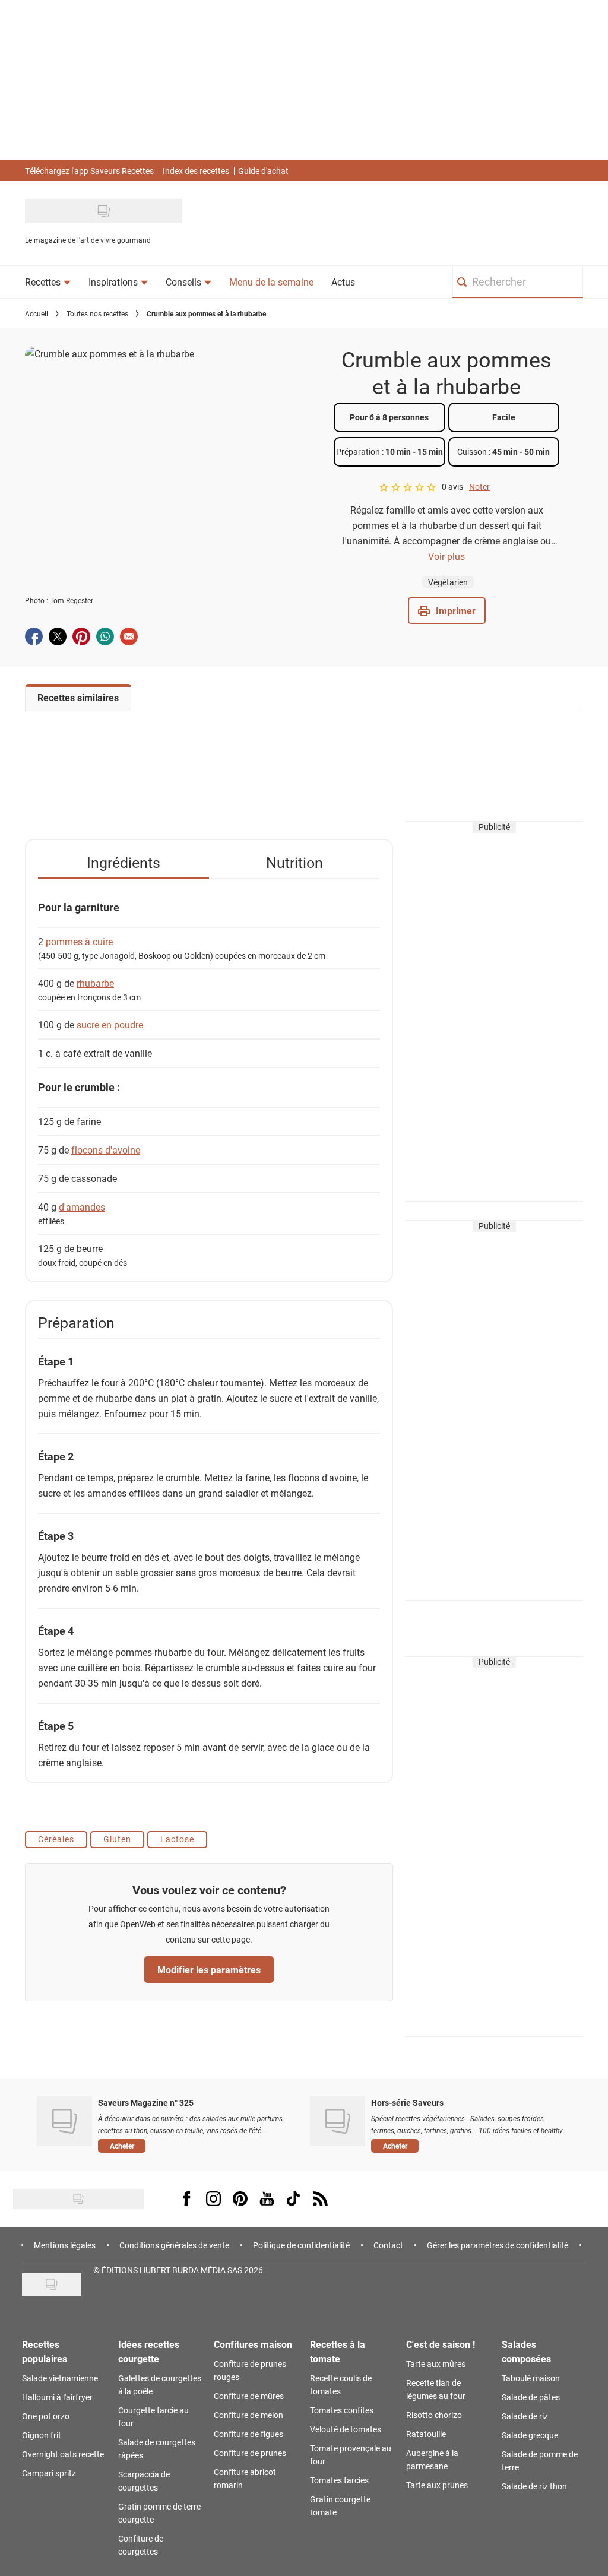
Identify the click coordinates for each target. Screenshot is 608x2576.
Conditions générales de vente (174, 2245)
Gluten (117, 1839)
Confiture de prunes (250, 2453)
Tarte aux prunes (437, 2485)
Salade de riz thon (534, 2486)
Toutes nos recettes (97, 313)
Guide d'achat (263, 171)
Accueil (37, 313)
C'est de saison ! (441, 2344)
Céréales (56, 1839)
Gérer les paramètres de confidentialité (498, 2245)
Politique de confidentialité (301, 2245)
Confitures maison (253, 2344)
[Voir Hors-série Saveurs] (338, 2121)
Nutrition (294, 862)
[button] (447, 611)
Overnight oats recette (63, 2454)
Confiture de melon (248, 2415)
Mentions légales (65, 2245)
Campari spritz (49, 2473)
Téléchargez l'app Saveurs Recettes (89, 171)
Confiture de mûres (249, 2396)
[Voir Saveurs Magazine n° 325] (64, 2121)
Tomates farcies (339, 2480)
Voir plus (446, 556)
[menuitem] (48, 282)
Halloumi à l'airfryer (57, 2397)
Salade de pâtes (531, 2397)
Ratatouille (426, 2434)
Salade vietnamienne (60, 2378)
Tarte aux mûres (436, 2364)
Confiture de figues (248, 2434)
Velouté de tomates (346, 2429)
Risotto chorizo (434, 2415)
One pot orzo (46, 2416)
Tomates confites (342, 2410)
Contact (388, 2245)
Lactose (177, 1839)
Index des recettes (196, 171)
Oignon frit (42, 2435)
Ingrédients (123, 862)
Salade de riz (525, 2416)
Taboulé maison (531, 2378)
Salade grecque (530, 2435)
